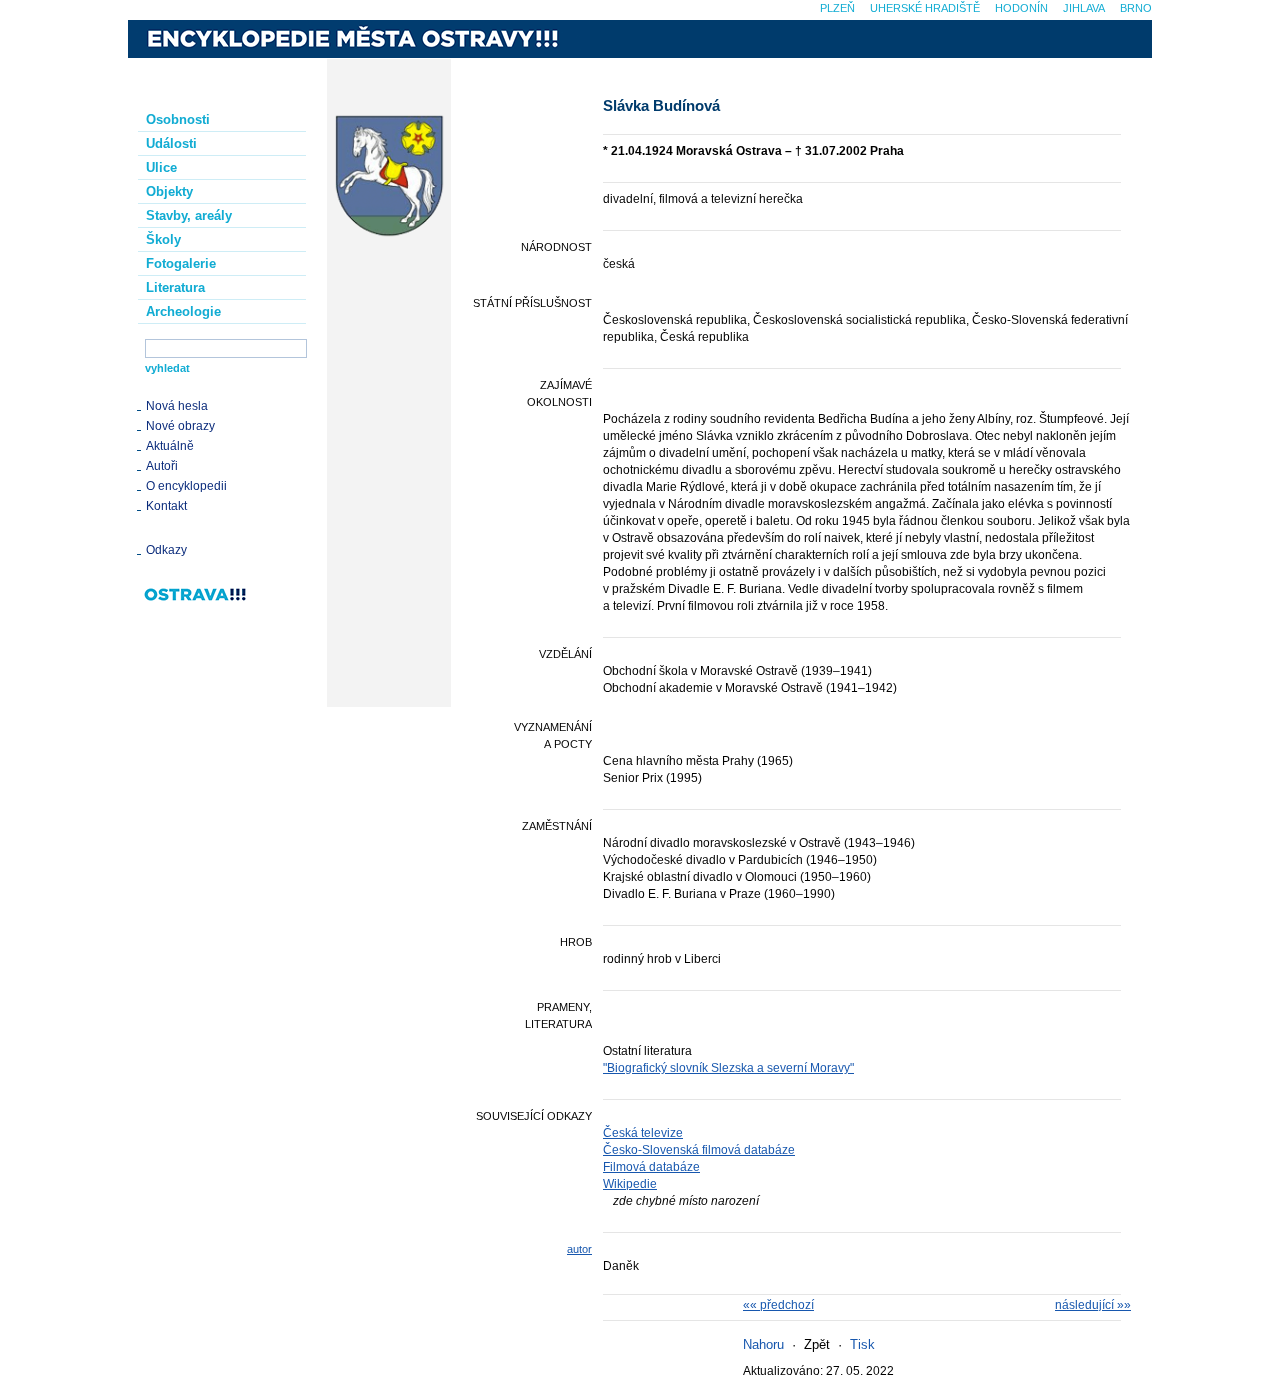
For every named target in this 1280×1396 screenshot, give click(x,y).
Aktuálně (170, 446)
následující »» (1093, 1305)
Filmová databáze (651, 1167)
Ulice (161, 167)
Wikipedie (630, 1184)
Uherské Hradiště (925, 8)
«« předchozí (778, 1305)
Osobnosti (178, 119)
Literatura (175, 287)
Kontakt (166, 506)
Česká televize (643, 1133)
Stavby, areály (189, 215)
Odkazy (166, 550)
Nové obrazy (180, 426)
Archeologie (183, 311)
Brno (1136, 8)
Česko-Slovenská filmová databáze (699, 1150)
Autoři (162, 466)
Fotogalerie (181, 263)
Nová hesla (177, 406)
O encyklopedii (186, 486)
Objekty (169, 191)
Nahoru (763, 1344)
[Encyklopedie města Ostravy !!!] (359, 39)
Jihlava (1084, 8)
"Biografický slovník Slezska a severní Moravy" (728, 1068)
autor (579, 1249)
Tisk (862, 1344)
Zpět (817, 1344)
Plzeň (837, 8)
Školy (163, 239)
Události (171, 143)
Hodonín (1021, 8)
